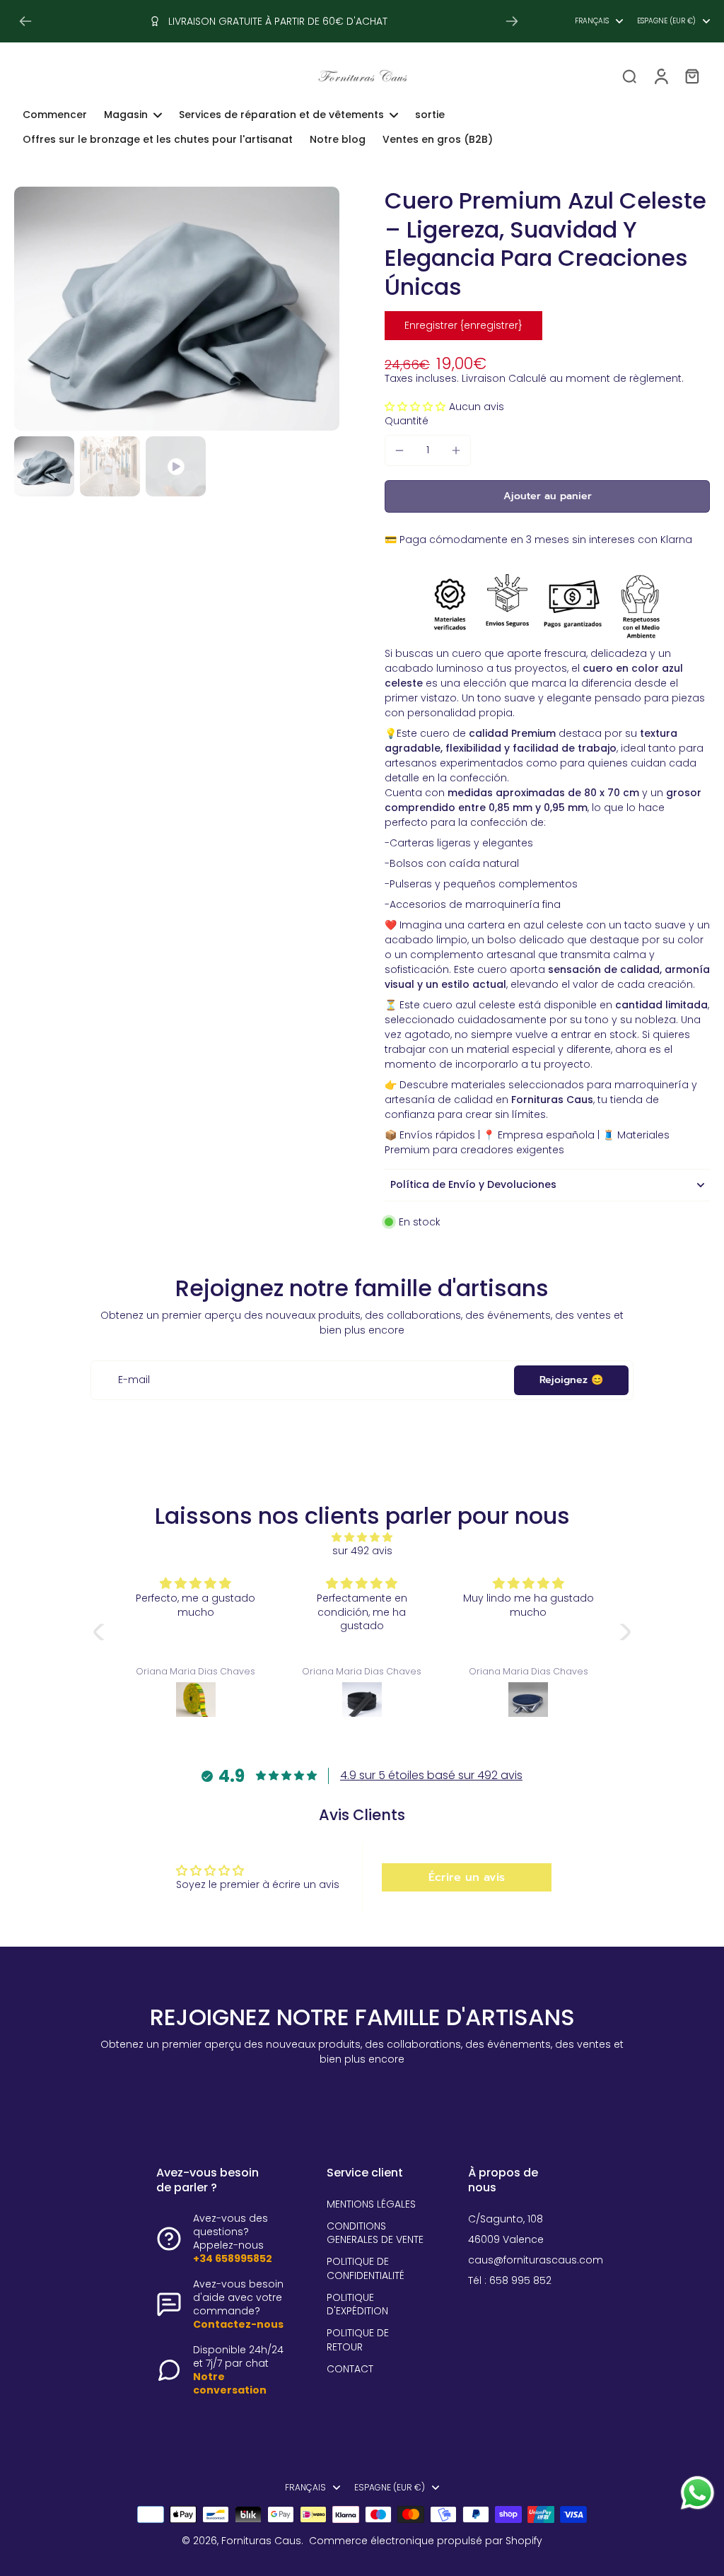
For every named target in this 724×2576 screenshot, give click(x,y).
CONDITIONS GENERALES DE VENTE (375, 2233)
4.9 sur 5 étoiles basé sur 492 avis (431, 1775)
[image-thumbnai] (44, 466)
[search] (629, 76)
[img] (362, 1537)
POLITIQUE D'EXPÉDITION (357, 2304)
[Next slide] (512, 21)
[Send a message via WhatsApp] (697, 2493)
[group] (177, 309)
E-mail (134, 1380)
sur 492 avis (362, 1551)
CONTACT (350, 2369)
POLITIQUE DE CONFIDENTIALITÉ (366, 2268)
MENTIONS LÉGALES (371, 2204)
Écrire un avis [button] (467, 1877)
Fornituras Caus (261, 2541)
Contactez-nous (238, 2324)
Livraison (484, 379)
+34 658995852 (233, 2259)
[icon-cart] (691, 76)
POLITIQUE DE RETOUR (358, 2340)
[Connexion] (660, 76)
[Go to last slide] (25, 21)
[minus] (399, 450)
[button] (417, 407)
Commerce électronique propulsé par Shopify (426, 2541)
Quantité (407, 421)
